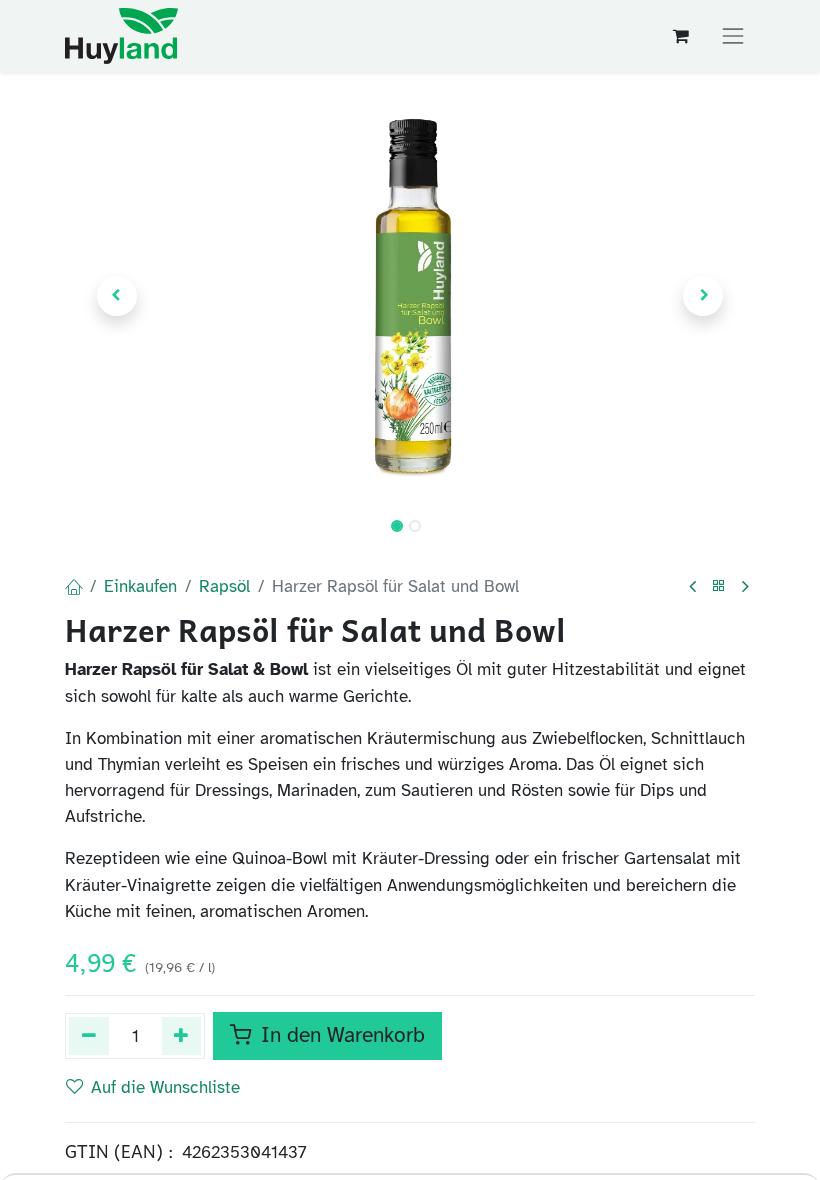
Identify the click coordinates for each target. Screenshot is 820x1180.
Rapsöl (224, 586)
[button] (117, 296)
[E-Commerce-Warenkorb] (681, 36)
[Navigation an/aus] (733, 36)
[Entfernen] (89, 1035)
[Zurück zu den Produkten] (719, 586)
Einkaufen (140, 586)
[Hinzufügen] (182, 1035)
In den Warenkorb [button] (340, 1035)
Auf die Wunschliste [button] (165, 1087)
